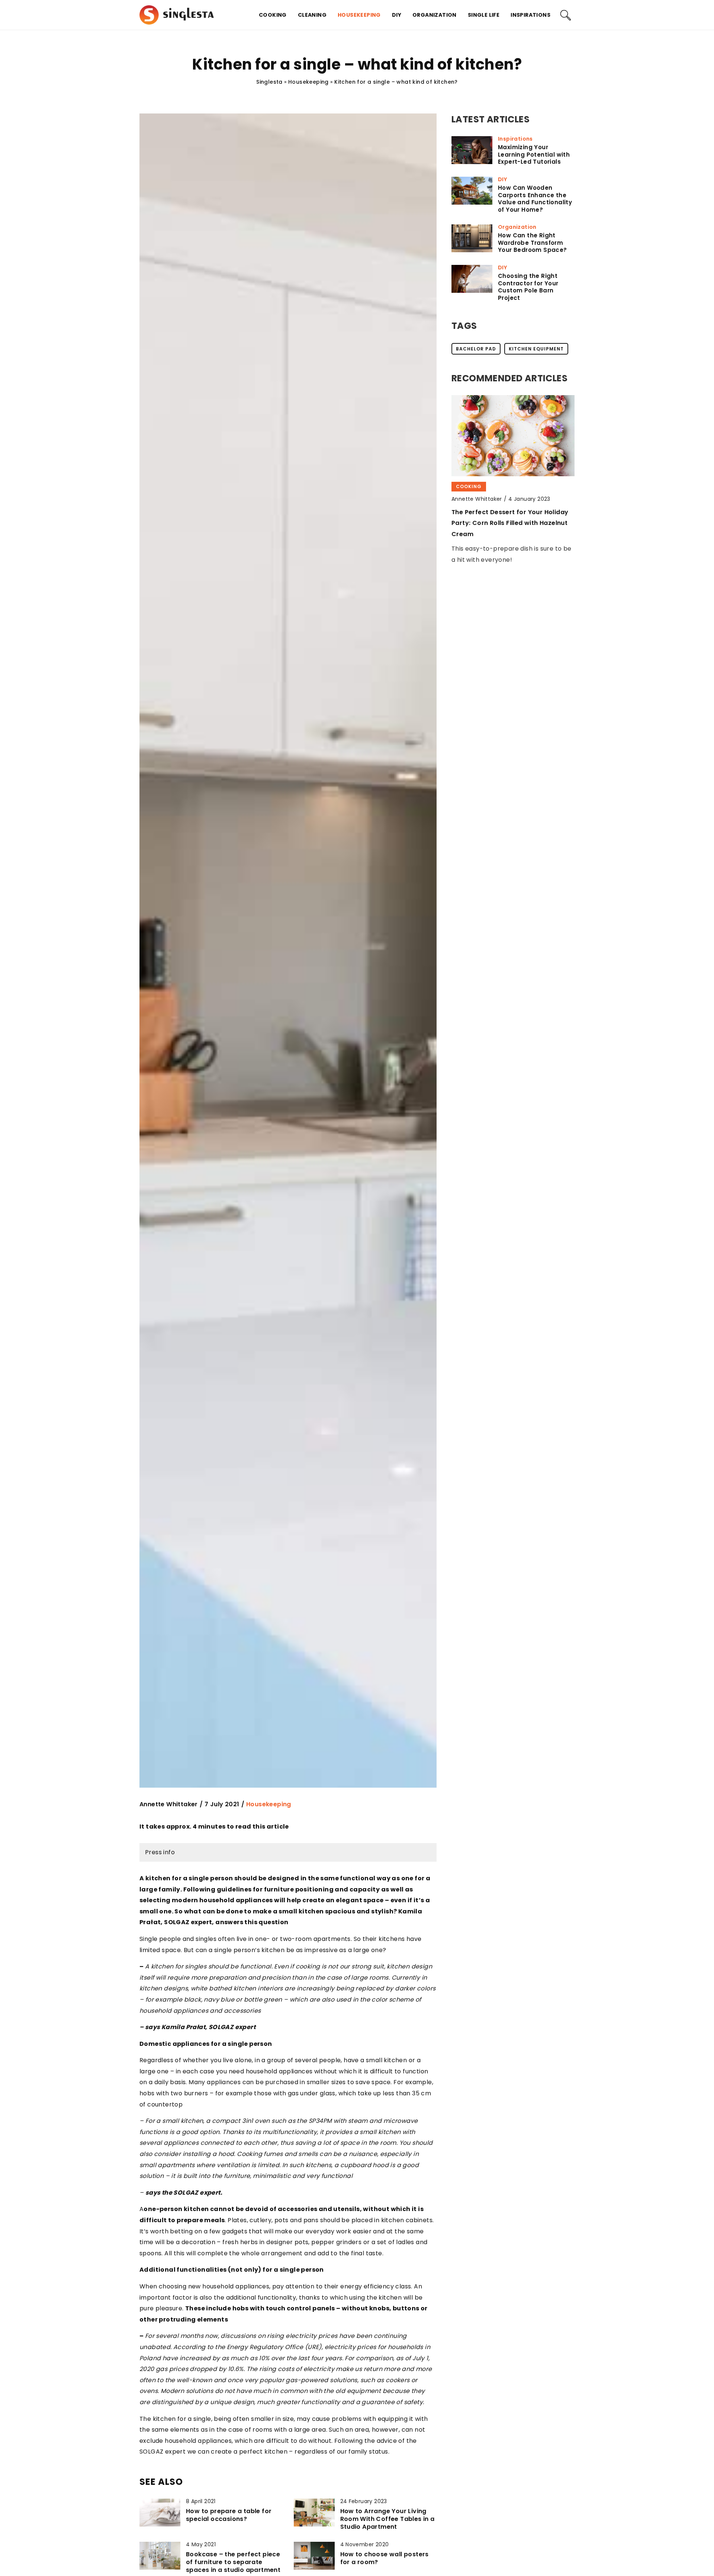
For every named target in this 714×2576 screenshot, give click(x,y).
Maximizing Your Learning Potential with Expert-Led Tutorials (534, 155)
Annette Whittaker (169, 1804)
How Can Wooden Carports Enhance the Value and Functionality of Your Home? (535, 199)
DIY (397, 15)
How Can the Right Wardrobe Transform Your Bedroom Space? (533, 243)
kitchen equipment (536, 349)
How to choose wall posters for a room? (385, 2559)
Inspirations (530, 15)
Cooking (273, 15)
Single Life (484, 15)
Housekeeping (359, 15)
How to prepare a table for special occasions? (229, 2515)
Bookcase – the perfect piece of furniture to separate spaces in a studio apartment (233, 2562)
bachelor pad (476, 349)
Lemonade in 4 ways (484, 512)
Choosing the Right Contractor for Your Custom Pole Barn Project (528, 287)
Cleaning (312, 15)
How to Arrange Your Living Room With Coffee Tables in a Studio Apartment (387, 2519)
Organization (435, 15)
